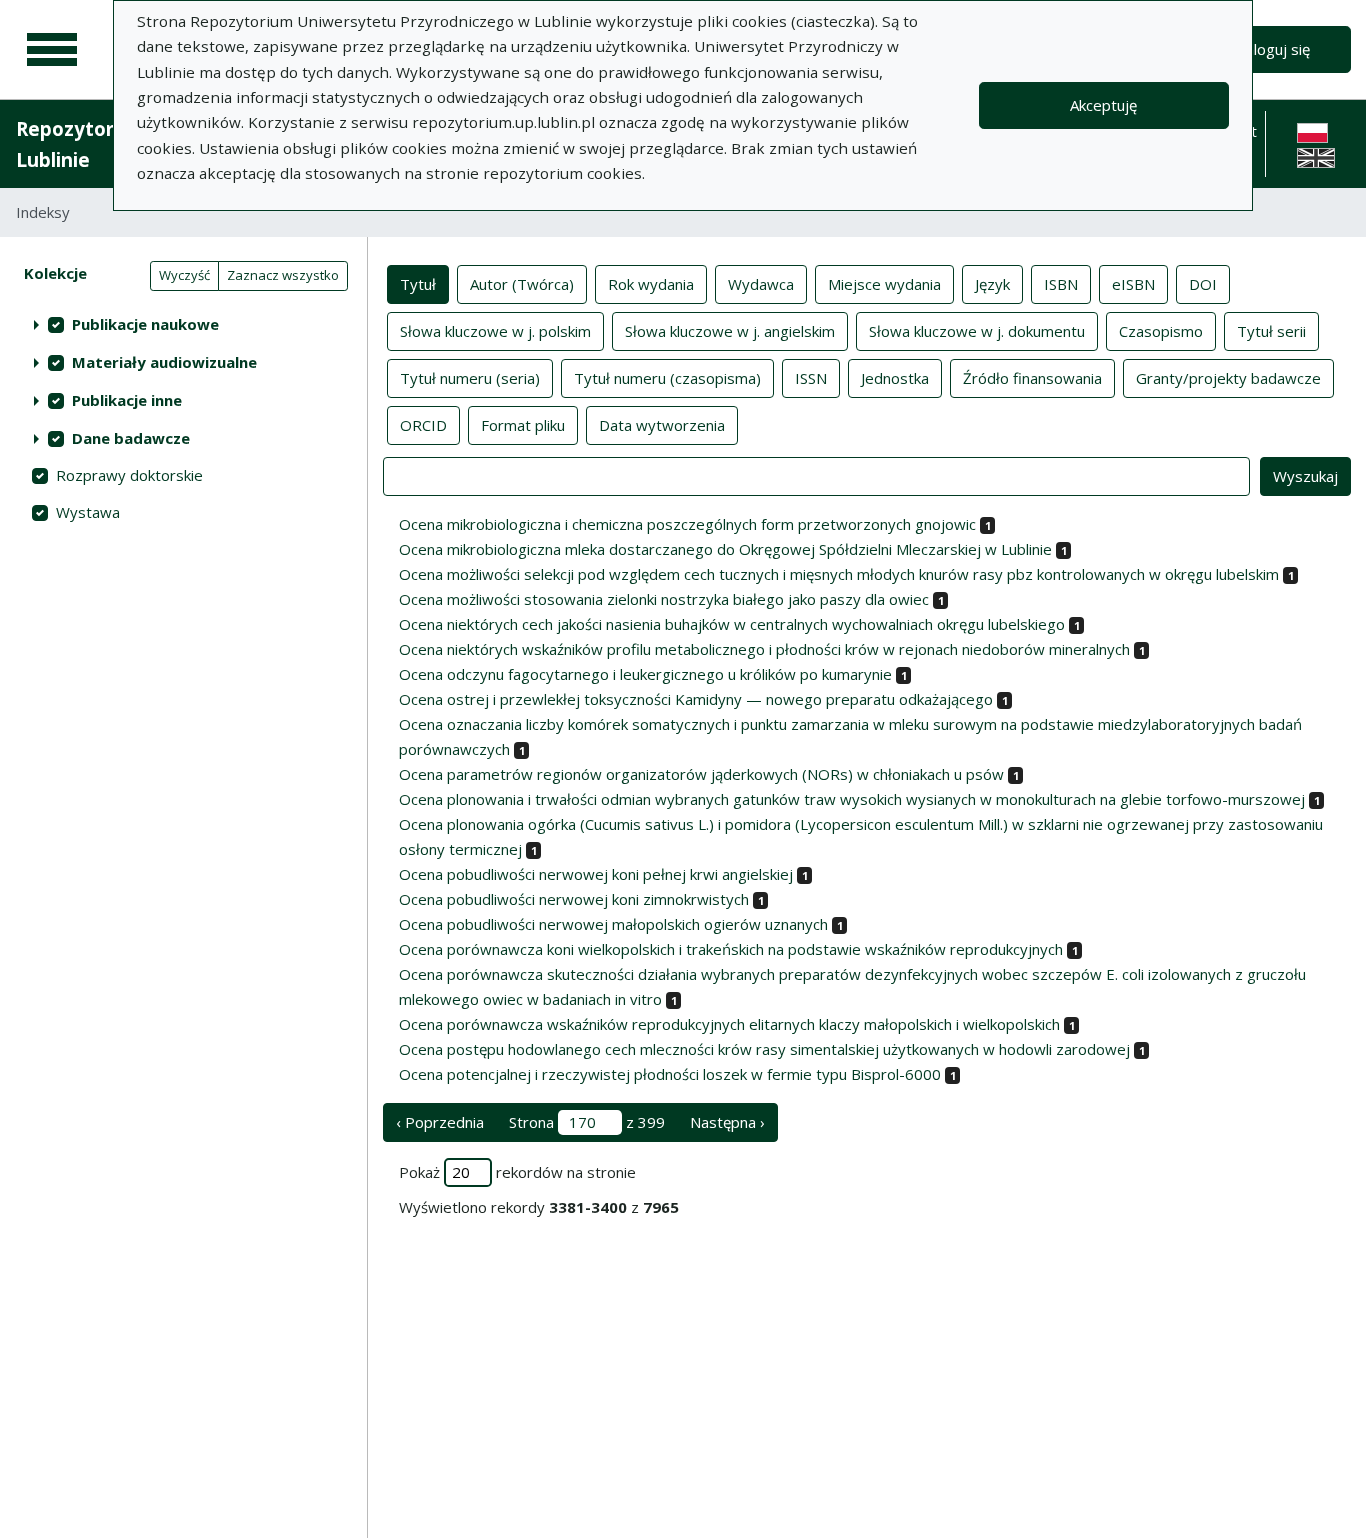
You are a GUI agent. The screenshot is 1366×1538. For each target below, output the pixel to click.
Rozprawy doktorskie (129, 475)
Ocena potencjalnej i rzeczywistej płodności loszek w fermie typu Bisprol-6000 (670, 1074)
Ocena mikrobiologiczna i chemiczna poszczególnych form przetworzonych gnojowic (687, 524)
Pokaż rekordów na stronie (517, 1172)
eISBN (1133, 284)
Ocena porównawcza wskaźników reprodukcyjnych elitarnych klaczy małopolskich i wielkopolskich (729, 1024)
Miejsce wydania (884, 284)
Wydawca (761, 284)
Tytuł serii (1271, 331)
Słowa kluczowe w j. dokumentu (977, 331)
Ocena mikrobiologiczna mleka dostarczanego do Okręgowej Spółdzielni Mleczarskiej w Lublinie (725, 549)
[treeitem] (183, 324)
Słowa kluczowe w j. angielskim (730, 331)
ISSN (811, 378)
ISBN (1061, 284)
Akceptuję (1103, 105)
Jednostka (895, 378)
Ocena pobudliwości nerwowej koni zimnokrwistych (574, 899)
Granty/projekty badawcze (1228, 378)
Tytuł (418, 284)
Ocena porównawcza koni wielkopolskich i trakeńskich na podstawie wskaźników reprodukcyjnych (731, 949)
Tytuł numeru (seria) (470, 378)
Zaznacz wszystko (283, 275)
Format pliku (523, 425)
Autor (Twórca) (522, 284)
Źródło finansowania (1032, 378)
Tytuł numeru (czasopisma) (667, 378)
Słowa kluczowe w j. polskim (495, 331)
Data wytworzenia (662, 425)
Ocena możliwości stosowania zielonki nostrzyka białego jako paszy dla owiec (664, 599)
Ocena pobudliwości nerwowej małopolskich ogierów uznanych (613, 924)
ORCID (423, 425)
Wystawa (88, 512)
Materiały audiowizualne (164, 362)
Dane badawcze (131, 438)
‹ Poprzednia (440, 1122)
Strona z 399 (587, 1122)
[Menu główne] (52, 50)
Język (992, 284)
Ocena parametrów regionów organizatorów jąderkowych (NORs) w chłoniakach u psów (701, 774)
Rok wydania (651, 284)
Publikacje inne (127, 400)
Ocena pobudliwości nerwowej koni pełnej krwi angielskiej (596, 874)
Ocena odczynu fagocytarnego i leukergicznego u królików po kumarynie (645, 674)
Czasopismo (1161, 331)
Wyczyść (184, 275)
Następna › (727, 1122)
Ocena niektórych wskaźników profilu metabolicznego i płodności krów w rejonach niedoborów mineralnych (764, 649)
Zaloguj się (1273, 49)
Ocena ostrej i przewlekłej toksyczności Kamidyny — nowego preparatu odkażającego (696, 699)
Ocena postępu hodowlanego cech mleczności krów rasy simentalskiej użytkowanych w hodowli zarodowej (764, 1049)
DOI (1203, 284)
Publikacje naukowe (145, 324)
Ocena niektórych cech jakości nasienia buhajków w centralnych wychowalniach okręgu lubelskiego (732, 624)
